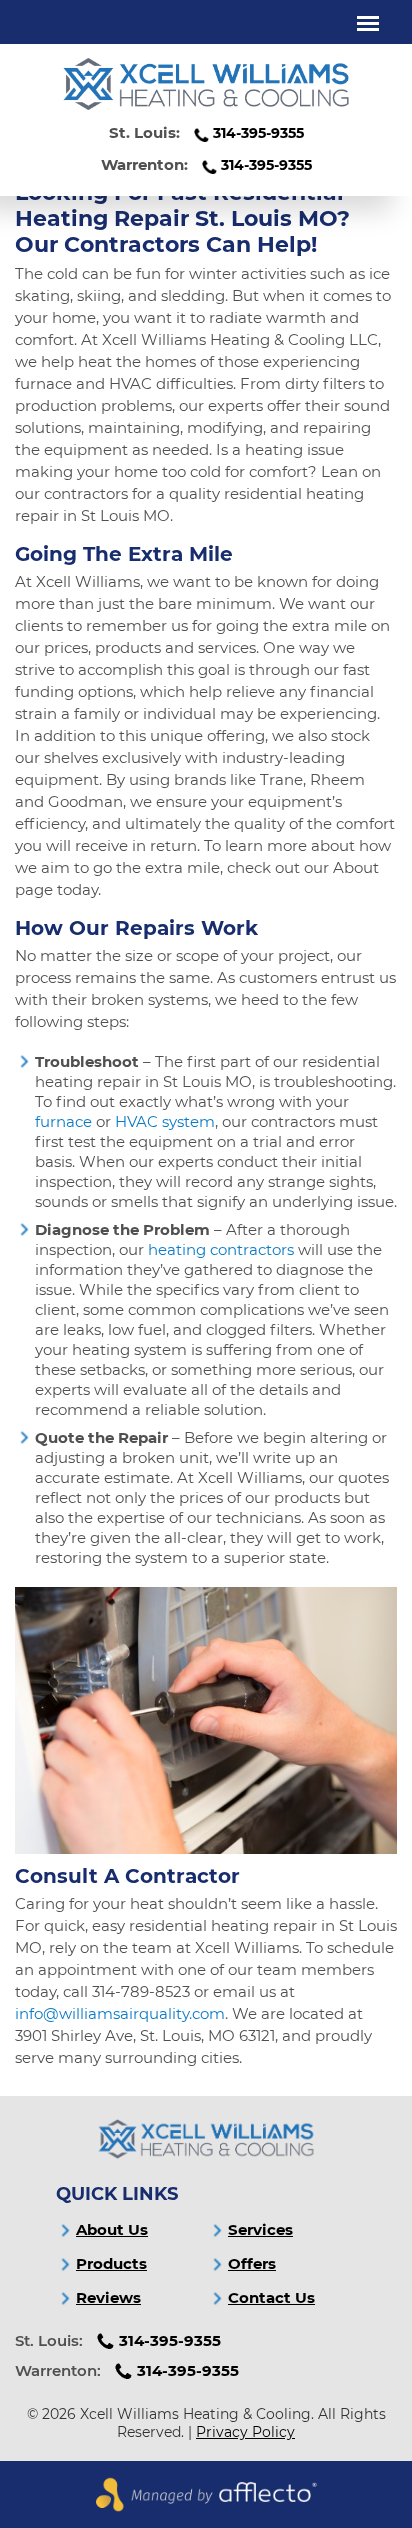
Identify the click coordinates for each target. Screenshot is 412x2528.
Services (260, 2229)
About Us (112, 2229)
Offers (252, 2263)
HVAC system (165, 1121)
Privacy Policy (245, 2432)
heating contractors (221, 1249)
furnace (63, 1121)
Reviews (108, 2297)
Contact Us (271, 2297)
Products (111, 2263)
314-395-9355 (258, 133)
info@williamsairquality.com (120, 2013)
